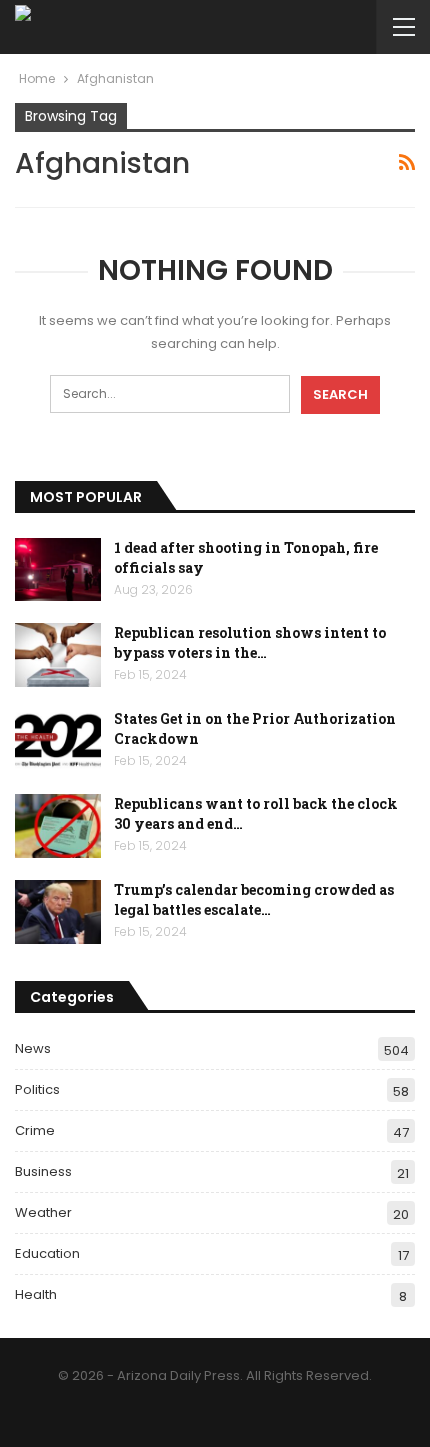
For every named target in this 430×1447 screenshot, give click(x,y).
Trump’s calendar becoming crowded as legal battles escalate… (254, 899)
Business (43, 1171)
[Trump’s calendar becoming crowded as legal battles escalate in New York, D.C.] (58, 912)
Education (47, 1253)
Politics (37, 1089)
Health (36, 1294)
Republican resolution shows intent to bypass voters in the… (250, 642)
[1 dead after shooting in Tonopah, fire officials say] (58, 570)
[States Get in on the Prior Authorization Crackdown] (58, 741)
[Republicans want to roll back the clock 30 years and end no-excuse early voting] (58, 826)
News (33, 1048)
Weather (43, 1212)
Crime (35, 1130)
